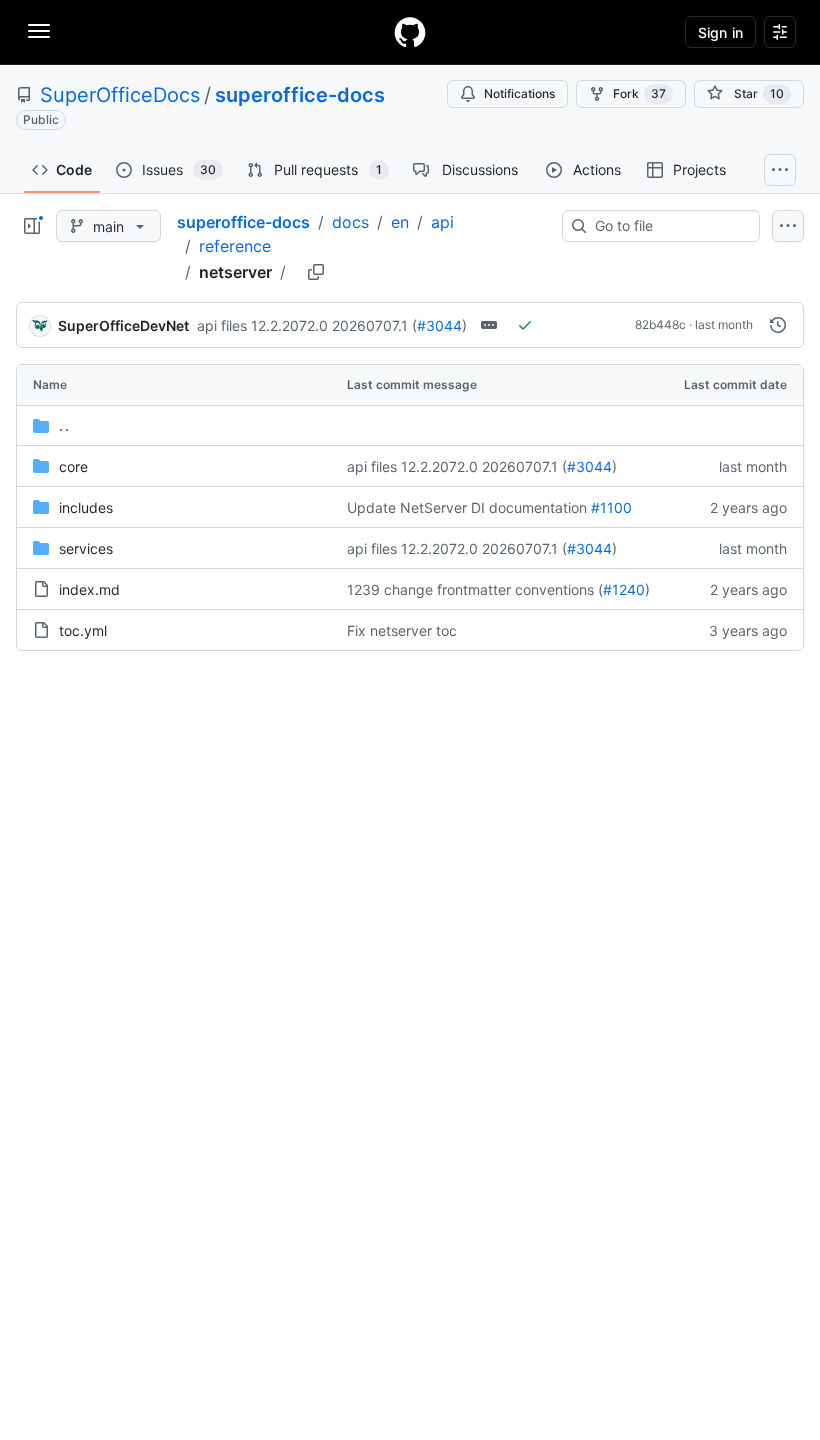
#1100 (611, 507)
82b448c (660, 324)
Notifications (519, 93)
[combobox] (669, 226)
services (86, 548)
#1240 (624, 589)
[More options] (788, 226)
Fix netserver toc (402, 630)
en (400, 222)
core (73, 466)
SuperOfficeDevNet (123, 325)
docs (350, 222)
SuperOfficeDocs (120, 95)
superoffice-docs (300, 95)
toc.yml (83, 630)
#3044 (439, 325)
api (442, 222)
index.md (89, 589)
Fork (639, 93)
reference (235, 246)
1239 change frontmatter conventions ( (475, 589)
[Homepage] (410, 32)
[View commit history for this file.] (778, 325)
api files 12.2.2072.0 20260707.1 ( (307, 325)
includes (86, 507)
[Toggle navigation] (39, 31)
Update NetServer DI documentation (467, 507)
